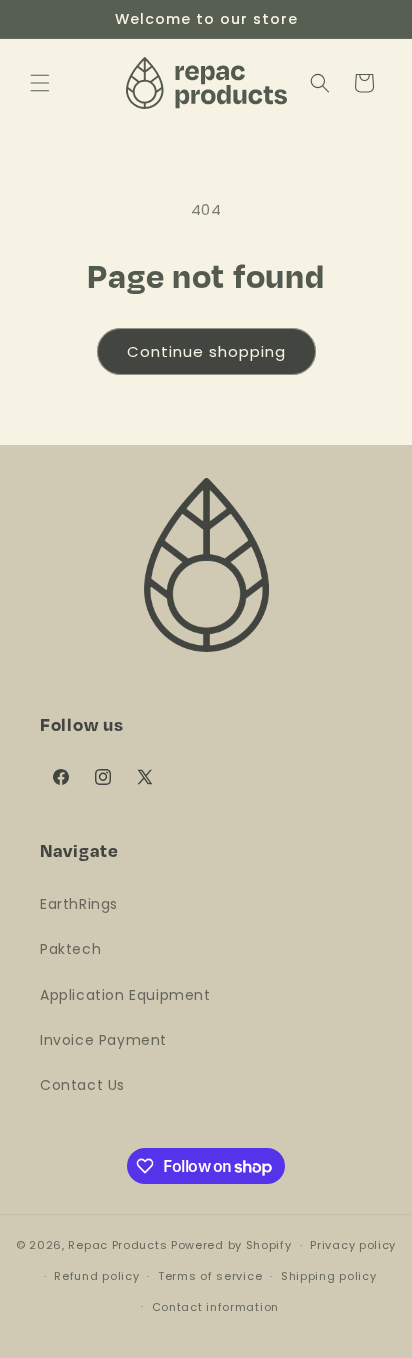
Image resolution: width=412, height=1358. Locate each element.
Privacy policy (353, 1245)
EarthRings (79, 904)
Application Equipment (125, 995)
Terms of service (210, 1276)
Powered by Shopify (231, 1245)
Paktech (70, 949)
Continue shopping (206, 351)
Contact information (215, 1307)
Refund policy (96, 1276)
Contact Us (82, 1085)
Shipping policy (329, 1276)
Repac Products (117, 1245)
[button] (40, 83)
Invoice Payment (103, 1040)
